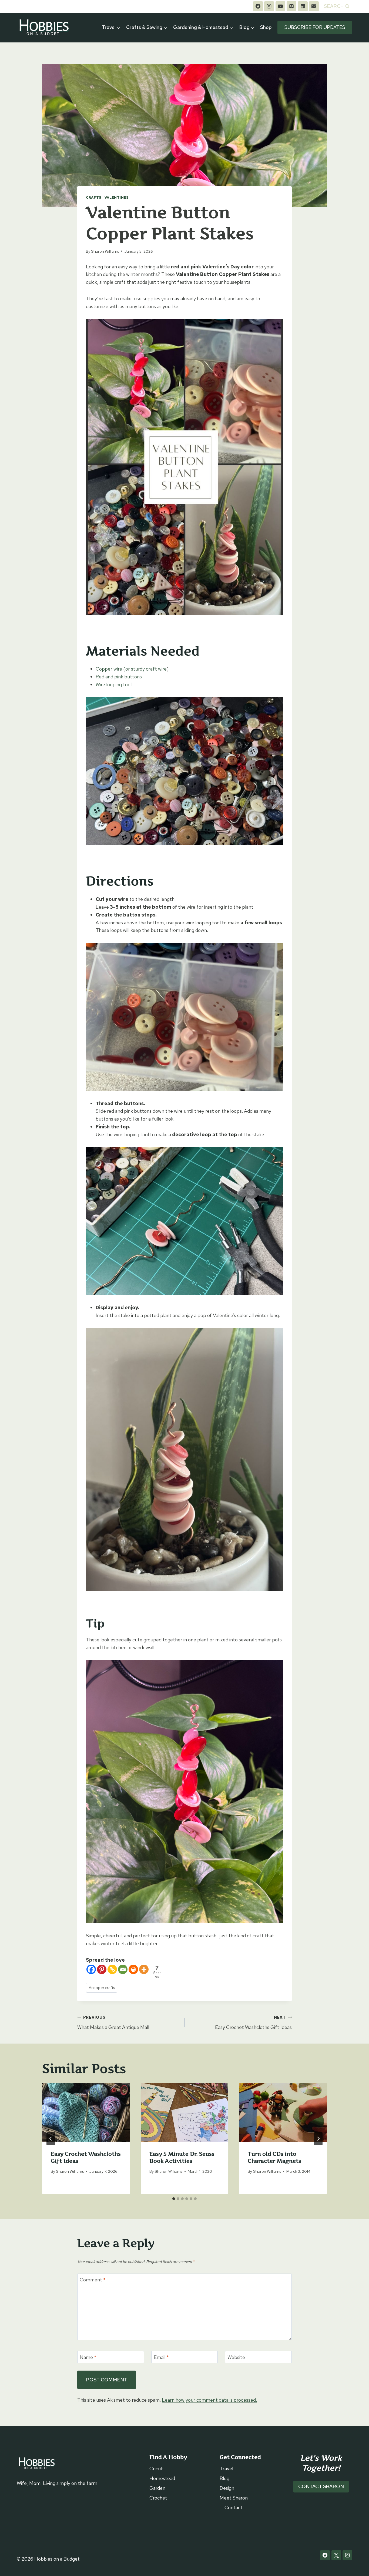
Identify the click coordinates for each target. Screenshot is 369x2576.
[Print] (133, 1969)
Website (236, 2357)
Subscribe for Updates (315, 27)
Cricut (156, 2469)
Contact (234, 2507)
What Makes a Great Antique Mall (113, 2022)
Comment (93, 2280)
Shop (266, 27)
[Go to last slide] (51, 2139)
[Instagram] (269, 6)
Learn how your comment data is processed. (209, 2400)
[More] (144, 1969)
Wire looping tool (114, 684)
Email (161, 2357)
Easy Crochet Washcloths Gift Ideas (253, 2022)
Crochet (158, 2498)
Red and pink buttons (119, 677)
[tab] (174, 2199)
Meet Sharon (234, 2498)
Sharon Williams (105, 251)
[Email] (314, 6)
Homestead (162, 2478)
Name (88, 2357)
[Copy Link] (112, 1969)
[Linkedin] (303, 6)
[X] (336, 2555)
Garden (157, 2488)
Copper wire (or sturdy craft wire (131, 669)
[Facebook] (258, 6)
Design (227, 2488)
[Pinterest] (291, 6)
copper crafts (102, 1987)
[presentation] (86, 2112)
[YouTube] (280, 6)
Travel (226, 2469)
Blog (224, 2478)
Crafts (94, 197)
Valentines (117, 197)
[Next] (318, 2139)
